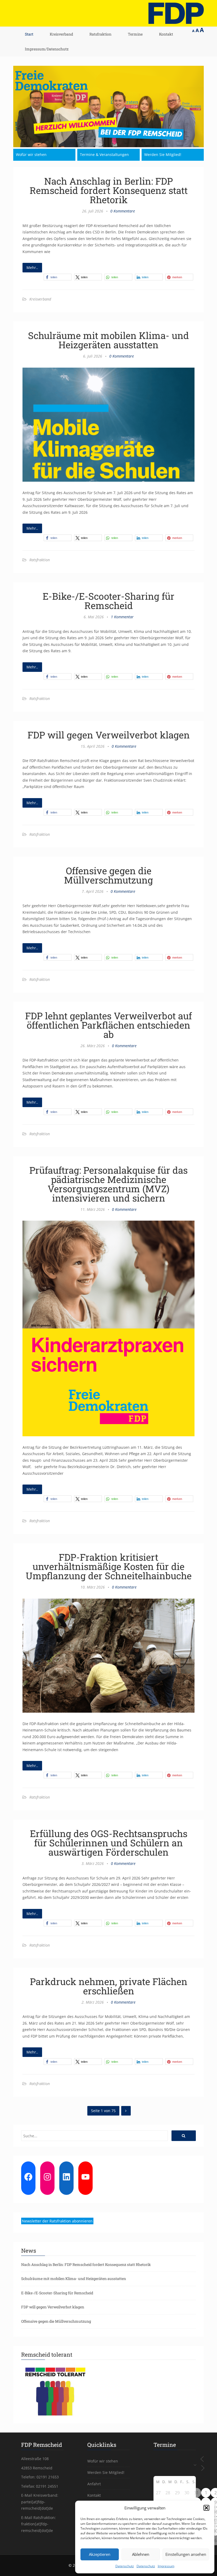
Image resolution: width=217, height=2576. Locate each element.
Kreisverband (61, 34)
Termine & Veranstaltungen (104, 155)
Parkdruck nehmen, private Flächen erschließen (109, 1986)
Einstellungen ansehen (186, 2554)
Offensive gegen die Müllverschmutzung (108, 875)
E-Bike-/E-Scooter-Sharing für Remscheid (108, 601)
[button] (206, 2508)
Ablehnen (141, 2554)
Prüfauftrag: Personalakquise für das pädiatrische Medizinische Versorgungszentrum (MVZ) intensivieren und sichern (108, 1184)
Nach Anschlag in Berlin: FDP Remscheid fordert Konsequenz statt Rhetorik (109, 190)
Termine (135, 34)
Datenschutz (125, 2566)
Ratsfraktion (100, 34)
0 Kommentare (123, 211)
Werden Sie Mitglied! (163, 155)
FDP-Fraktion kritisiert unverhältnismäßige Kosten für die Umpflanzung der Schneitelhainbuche (109, 1566)
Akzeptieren (100, 2554)
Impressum (166, 2566)
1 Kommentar (122, 617)
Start (29, 34)
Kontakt (166, 34)
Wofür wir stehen (31, 155)
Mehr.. (32, 267)
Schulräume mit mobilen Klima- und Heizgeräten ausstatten (108, 340)
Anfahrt (94, 2484)
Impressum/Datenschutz (47, 49)
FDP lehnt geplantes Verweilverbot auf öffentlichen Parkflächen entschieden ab (108, 1025)
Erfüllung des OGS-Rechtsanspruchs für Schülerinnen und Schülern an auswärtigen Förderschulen (109, 1843)
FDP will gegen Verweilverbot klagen (109, 735)
